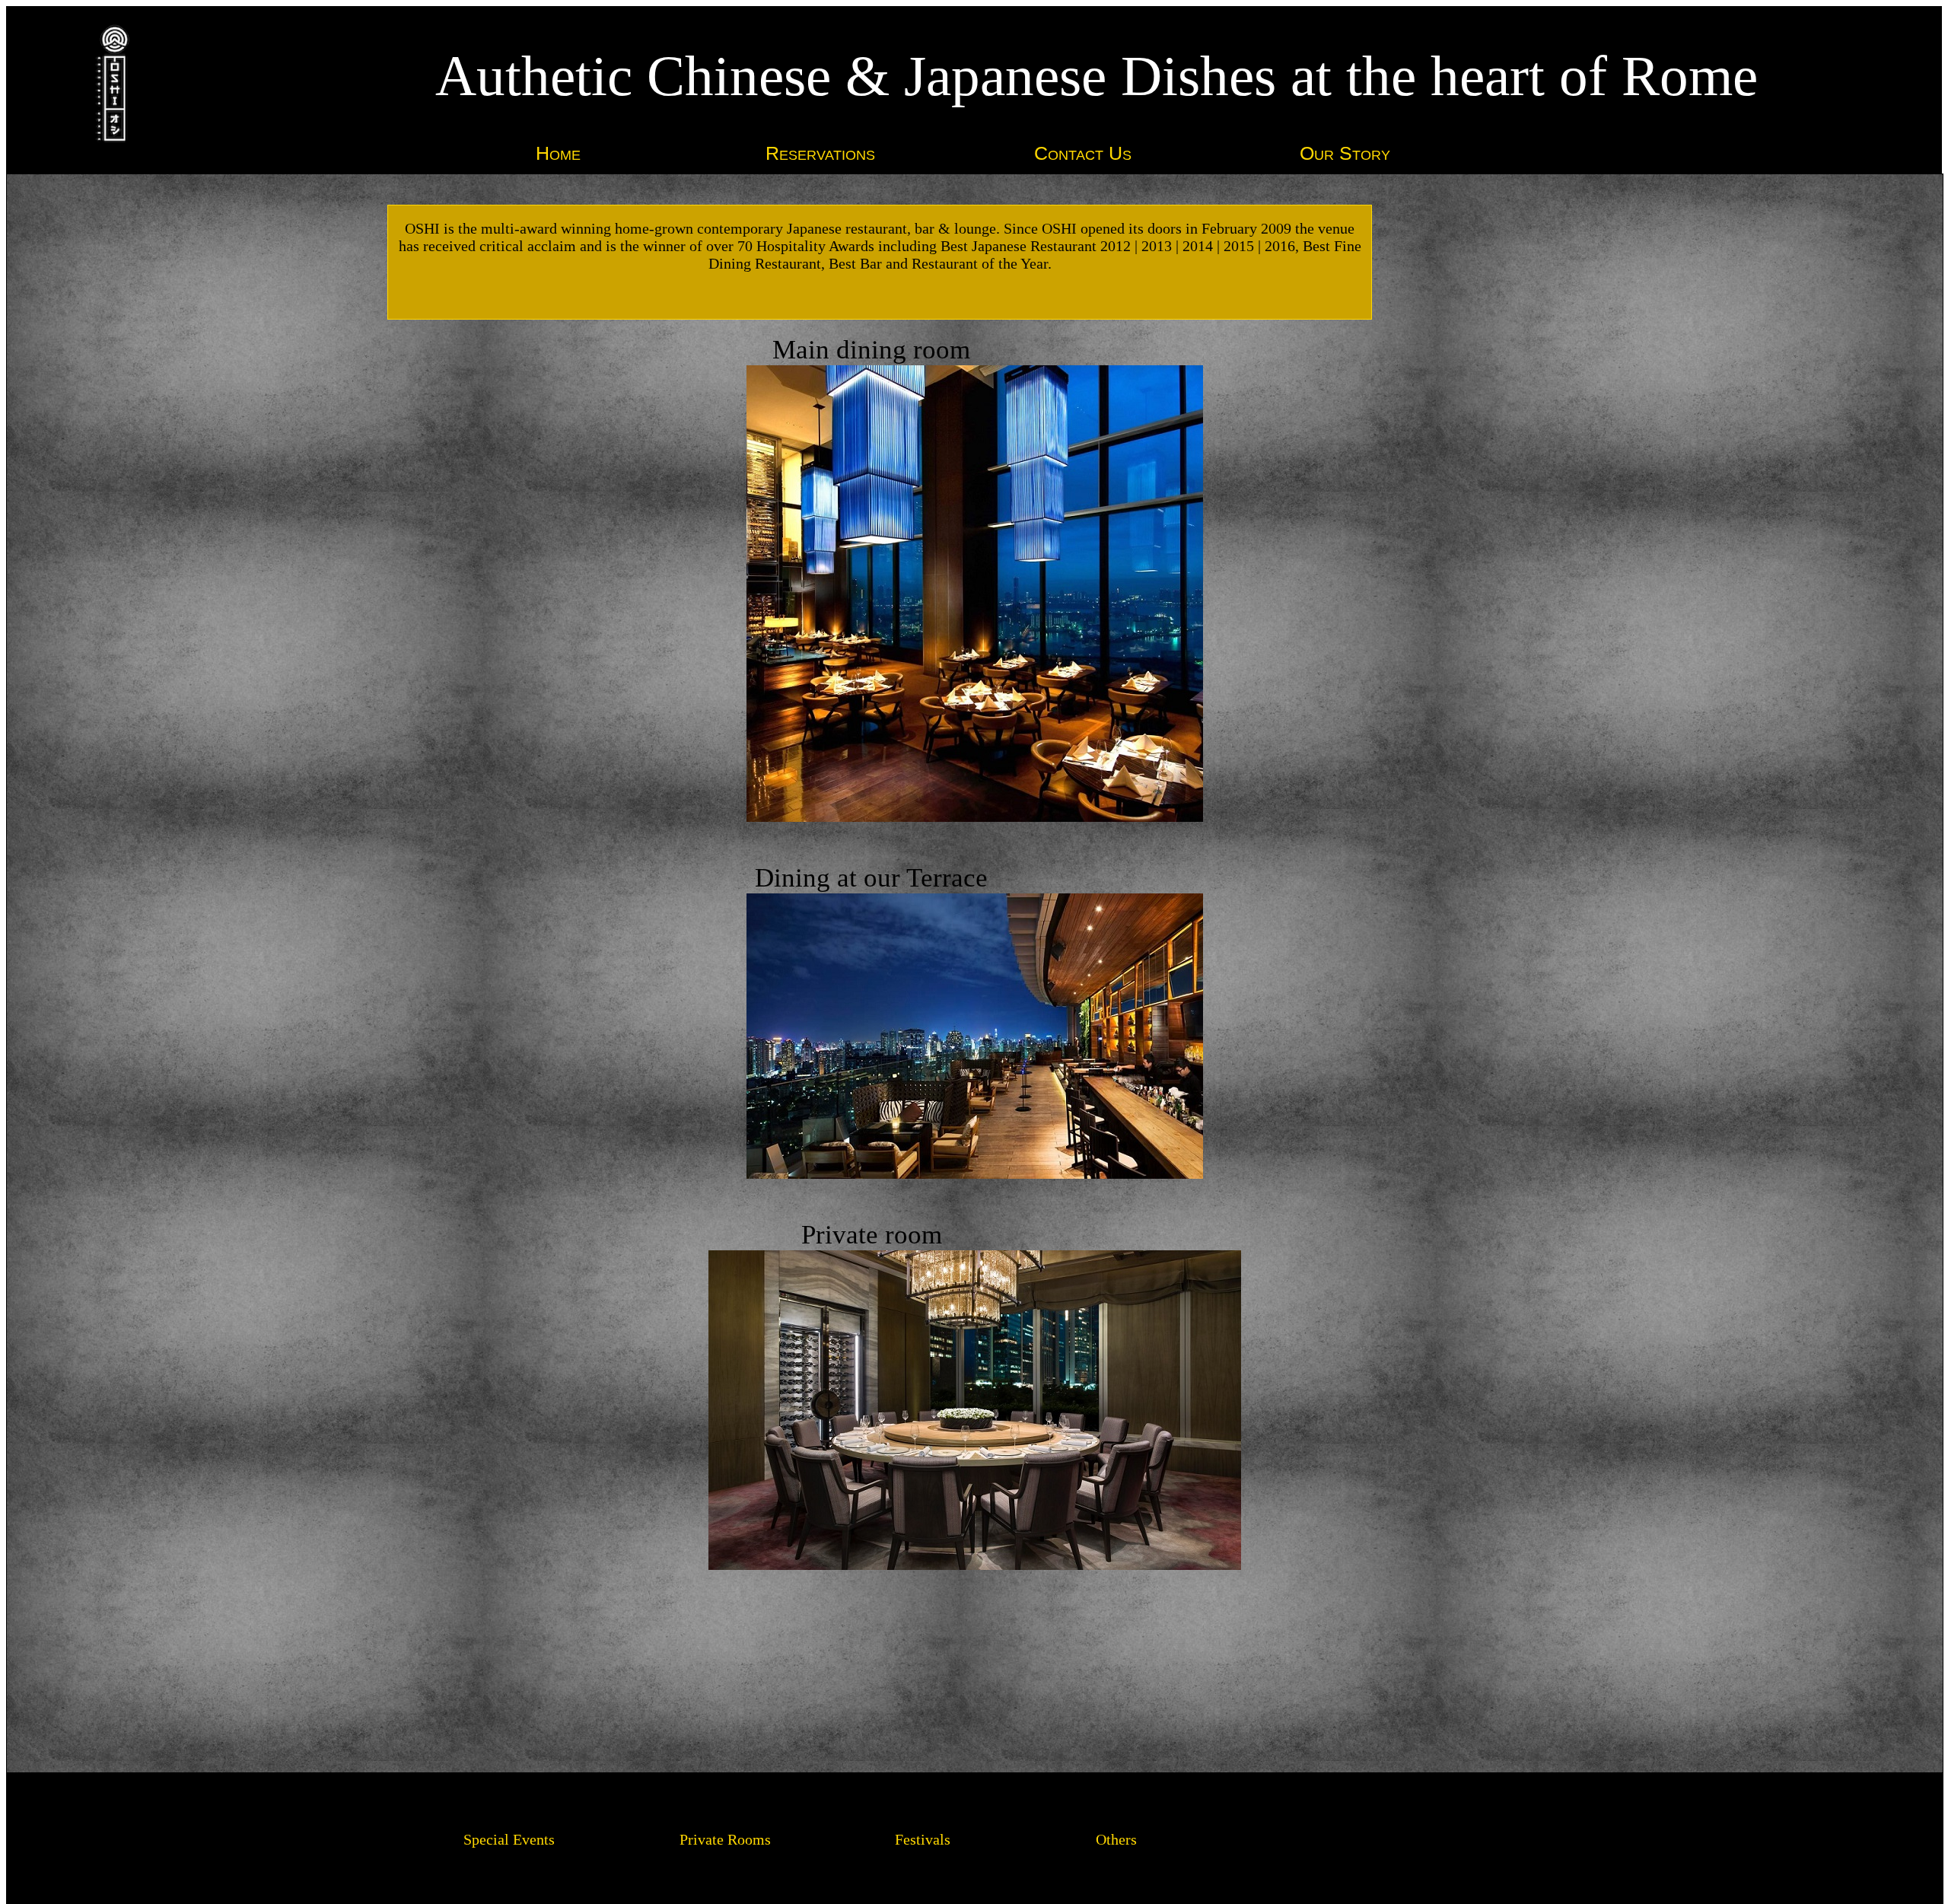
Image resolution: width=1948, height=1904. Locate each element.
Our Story (1345, 153)
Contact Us (1083, 153)
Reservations (820, 153)
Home (558, 153)
